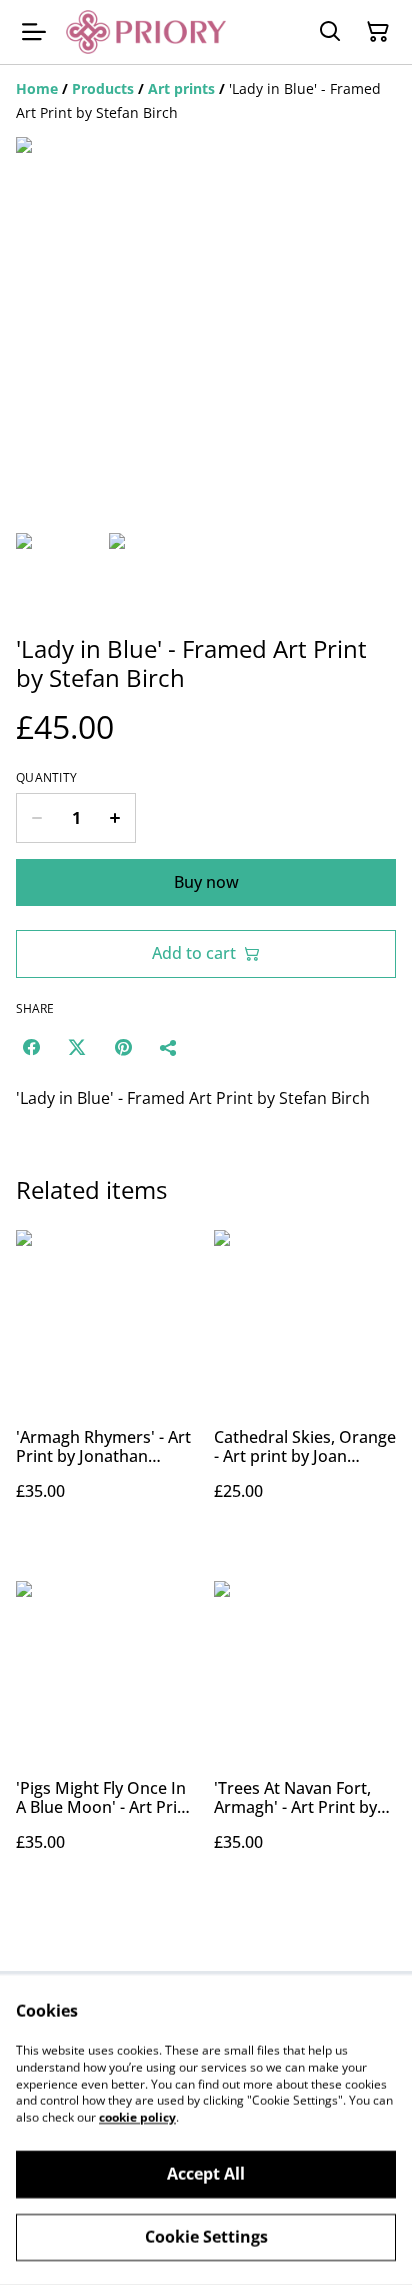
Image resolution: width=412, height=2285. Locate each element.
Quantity (46, 778)
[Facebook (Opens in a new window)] (31, 1047)
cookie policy (137, 2117)
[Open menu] (34, 32)
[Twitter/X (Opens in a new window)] (77, 1047)
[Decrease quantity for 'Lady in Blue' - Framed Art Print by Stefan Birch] (36, 818)
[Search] (330, 32)
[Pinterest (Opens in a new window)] (123, 1047)
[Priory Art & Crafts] (146, 32)
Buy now (206, 882)
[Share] (169, 1047)
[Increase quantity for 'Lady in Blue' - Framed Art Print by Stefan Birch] (115, 818)
